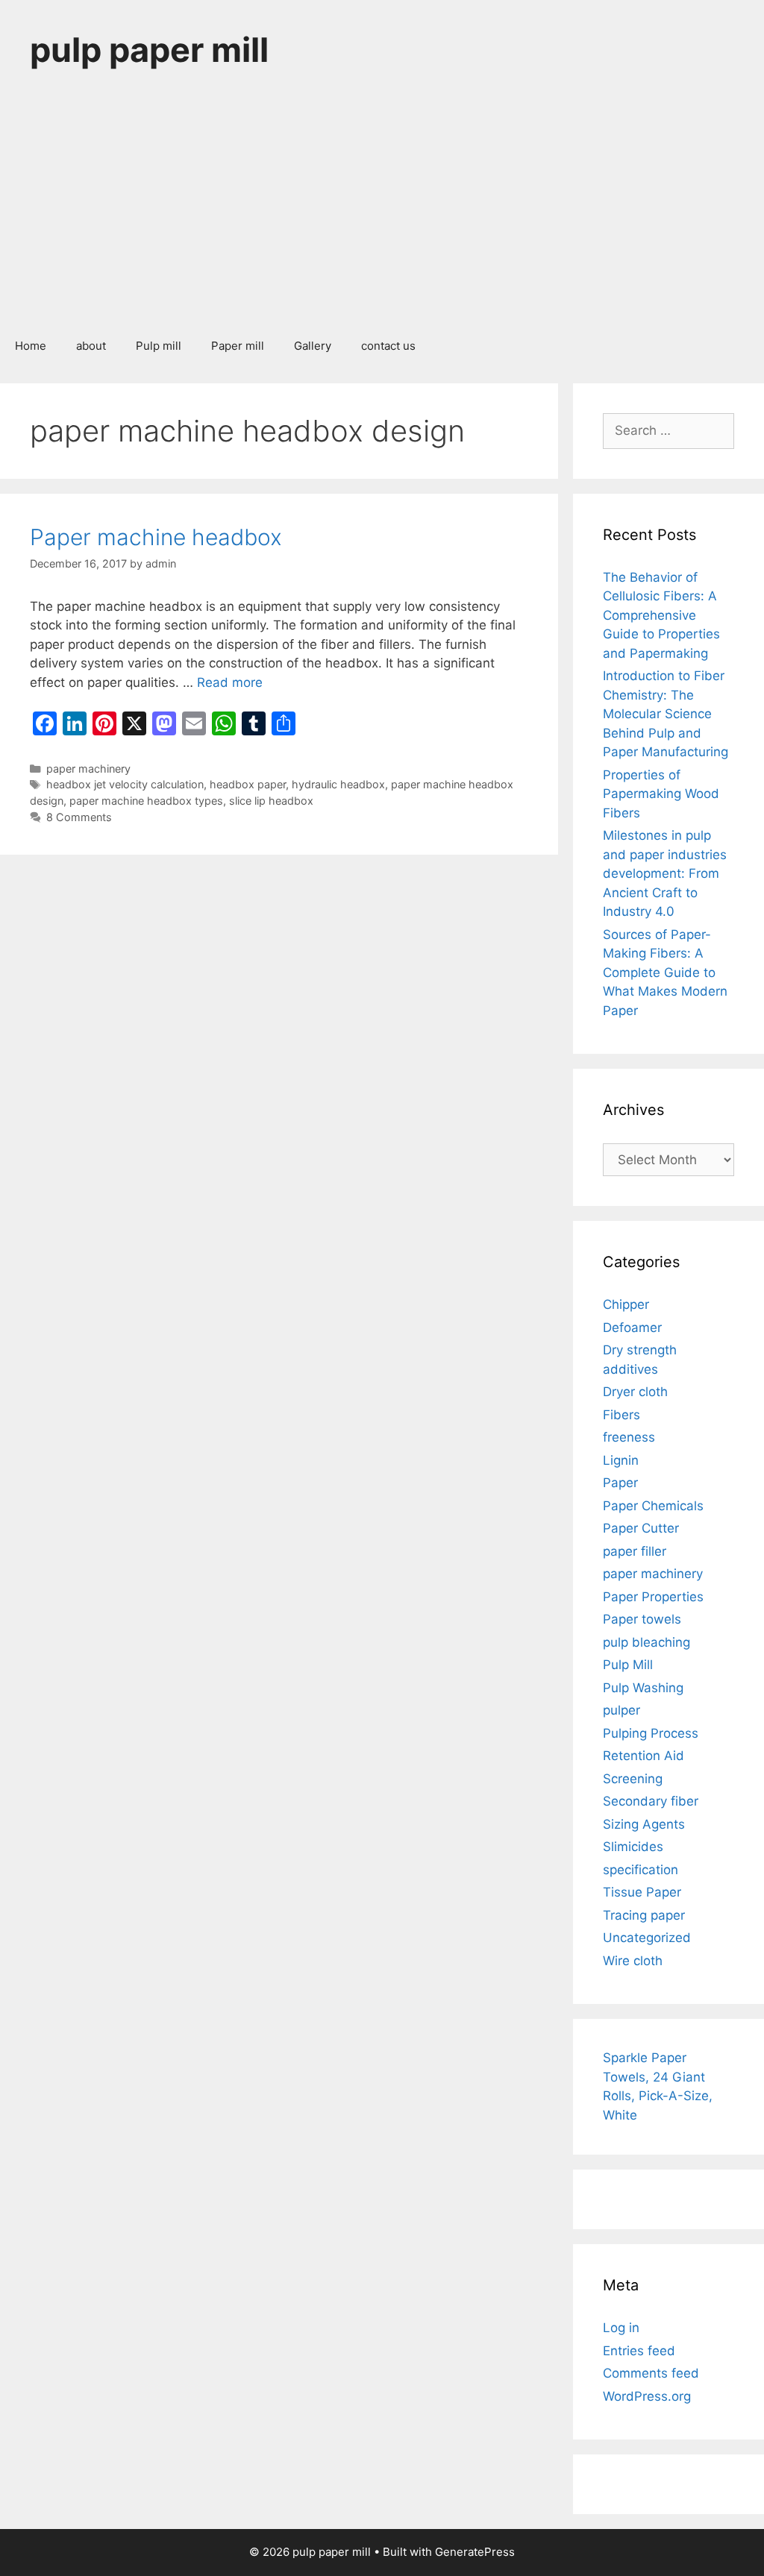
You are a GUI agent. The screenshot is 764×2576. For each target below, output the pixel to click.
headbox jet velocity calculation (125, 784)
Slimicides (633, 1847)
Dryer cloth (635, 1392)
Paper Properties (653, 1597)
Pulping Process (651, 1733)
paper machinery (88, 769)
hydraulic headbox (338, 784)
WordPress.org (647, 2396)
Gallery (313, 346)
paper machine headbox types (146, 801)
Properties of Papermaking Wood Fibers (661, 794)
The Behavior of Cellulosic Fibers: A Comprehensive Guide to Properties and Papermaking (661, 615)
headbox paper (248, 784)
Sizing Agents (644, 1824)
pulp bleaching (646, 1642)
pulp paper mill (149, 50)
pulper (621, 1710)
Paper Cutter (641, 1528)
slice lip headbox (271, 801)
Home (31, 346)
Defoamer (632, 1328)
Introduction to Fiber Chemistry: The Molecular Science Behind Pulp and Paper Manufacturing (666, 714)
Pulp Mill (628, 1665)
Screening (633, 1779)
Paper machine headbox (156, 537)
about (91, 346)
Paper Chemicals (653, 1506)
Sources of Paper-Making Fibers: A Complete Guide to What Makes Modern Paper (665, 973)
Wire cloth (633, 1961)
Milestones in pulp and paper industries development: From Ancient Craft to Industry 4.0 (665, 873)
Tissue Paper (642, 1892)
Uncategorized (647, 1938)
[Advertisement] (382, 212)
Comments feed (651, 2373)
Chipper (626, 1304)
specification (641, 1870)
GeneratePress (475, 2552)
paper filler (635, 1551)
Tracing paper (644, 1915)
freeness (629, 1437)
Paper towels (642, 1619)
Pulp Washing (643, 1688)
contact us (388, 346)
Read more (230, 682)
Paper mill (238, 346)
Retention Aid (644, 1756)
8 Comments (79, 817)
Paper (620, 1483)
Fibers (621, 1415)
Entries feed (639, 2351)
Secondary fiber (651, 1801)
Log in (621, 2328)
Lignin (621, 1460)
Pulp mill (159, 346)
